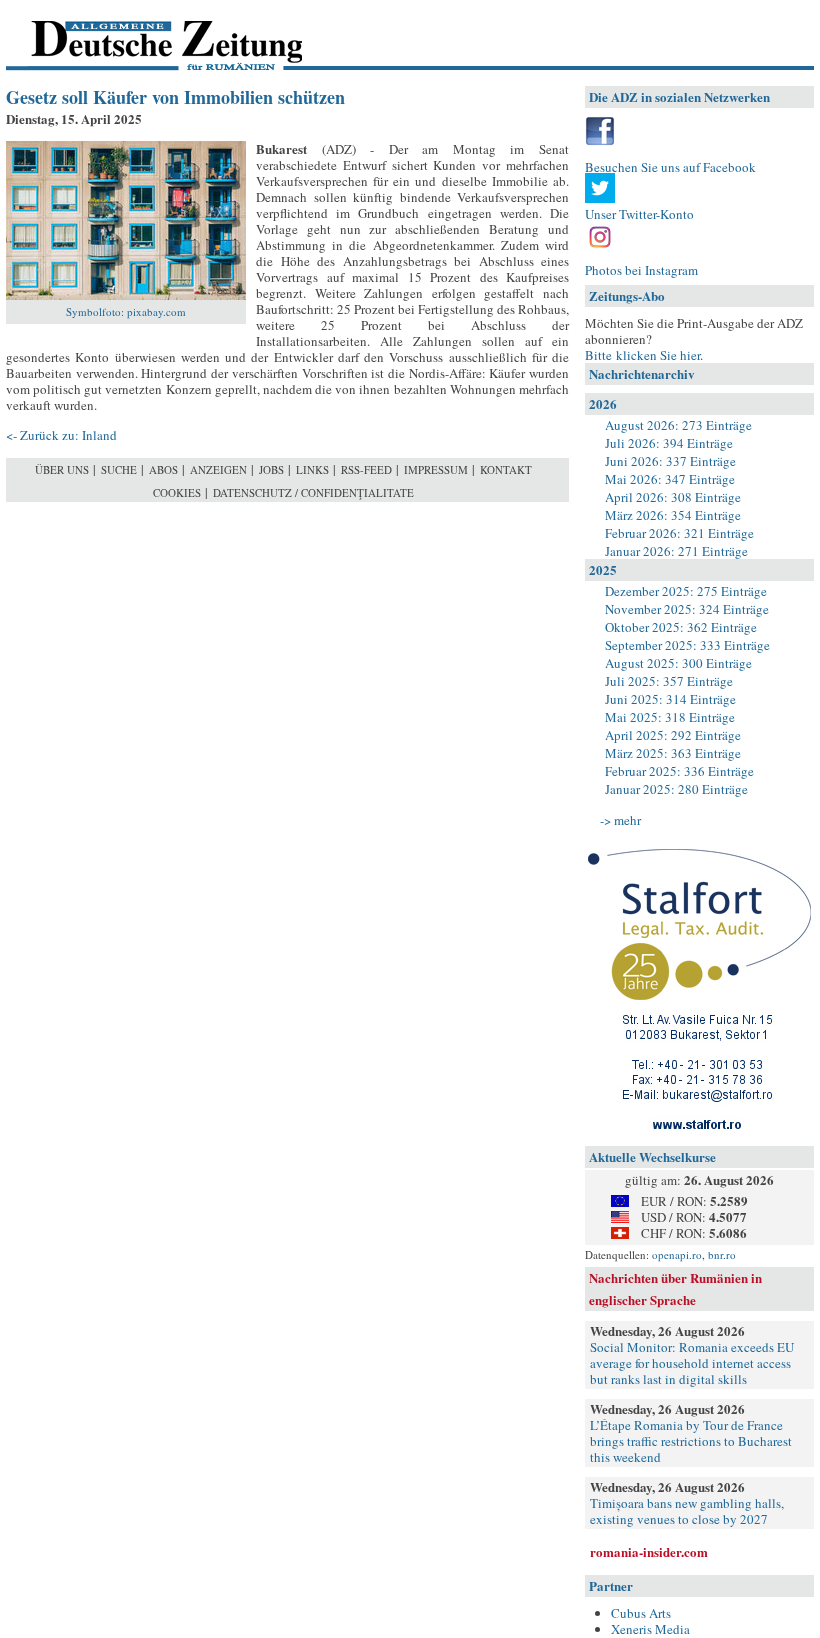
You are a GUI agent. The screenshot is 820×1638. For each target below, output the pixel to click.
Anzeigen (218, 469)
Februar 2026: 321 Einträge (679, 533)
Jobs (271, 469)
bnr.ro (722, 1254)
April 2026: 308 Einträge (673, 497)
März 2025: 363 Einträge (673, 753)
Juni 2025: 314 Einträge (670, 699)
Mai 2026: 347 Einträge (670, 479)
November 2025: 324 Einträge (687, 609)
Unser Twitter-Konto (639, 214)
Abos (163, 469)
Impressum (436, 469)
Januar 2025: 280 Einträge (676, 789)
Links (312, 469)
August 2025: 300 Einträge (678, 663)
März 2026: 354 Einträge (673, 515)
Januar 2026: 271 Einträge (676, 551)
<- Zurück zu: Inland (61, 435)
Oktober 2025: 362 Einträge (681, 627)
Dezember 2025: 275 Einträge (686, 591)
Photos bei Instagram (641, 270)
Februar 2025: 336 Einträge (679, 771)
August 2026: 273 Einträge (678, 425)
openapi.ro (677, 1254)
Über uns (62, 469)
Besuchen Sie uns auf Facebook (670, 167)
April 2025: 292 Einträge (673, 735)
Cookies (177, 492)
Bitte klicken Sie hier (642, 355)
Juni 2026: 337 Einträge (670, 461)
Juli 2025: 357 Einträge (669, 681)
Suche (119, 469)
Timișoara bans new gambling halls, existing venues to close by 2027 (687, 1511)
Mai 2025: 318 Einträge (670, 717)
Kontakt (506, 469)
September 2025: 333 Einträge (687, 645)
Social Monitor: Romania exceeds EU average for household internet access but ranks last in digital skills (692, 1363)
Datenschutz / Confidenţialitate (313, 492)
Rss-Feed (366, 469)
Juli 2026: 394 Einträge (669, 443)
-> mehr (620, 820)
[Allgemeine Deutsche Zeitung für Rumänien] (143, 35)
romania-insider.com (649, 1551)
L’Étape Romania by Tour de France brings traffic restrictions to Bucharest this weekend (691, 1441)
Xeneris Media (650, 1629)
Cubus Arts (641, 1613)
